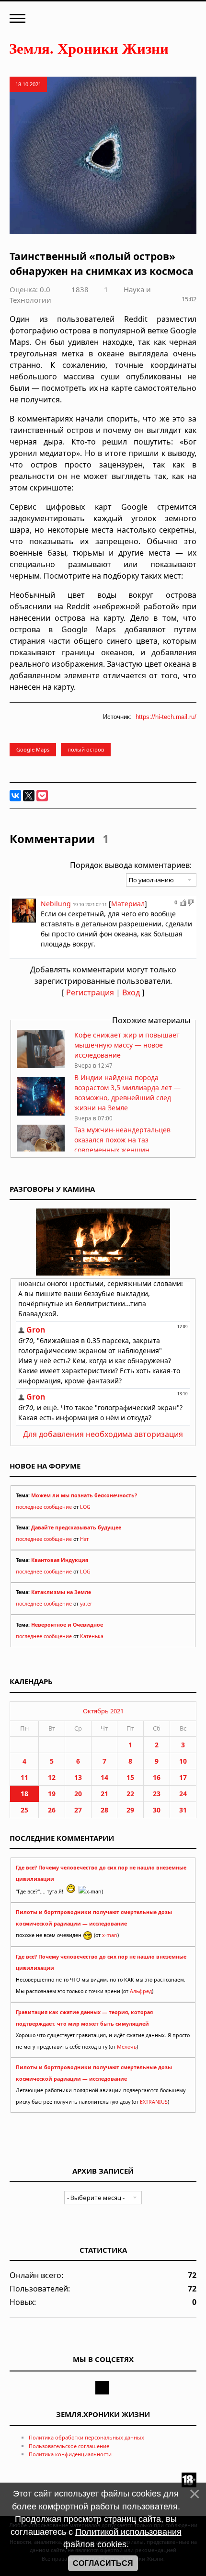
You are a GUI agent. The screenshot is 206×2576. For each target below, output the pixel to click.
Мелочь (127, 2047)
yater (86, 1604)
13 (78, 1777)
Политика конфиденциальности (70, 2454)
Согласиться (103, 2563)
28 (104, 1810)
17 (183, 1777)
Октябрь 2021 (103, 1711)
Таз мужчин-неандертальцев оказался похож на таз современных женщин (122, 1140)
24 (183, 1794)
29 (130, 1810)
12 (52, 1777)
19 (52, 1794)
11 (24, 1777)
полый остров (86, 749)
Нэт (84, 1539)
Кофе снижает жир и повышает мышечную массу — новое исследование (127, 1045)
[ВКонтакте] (15, 796)
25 (24, 1810)
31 (183, 1810)
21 (104, 1794)
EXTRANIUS (154, 2102)
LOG (85, 1507)
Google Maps (33, 749)
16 (157, 1777)
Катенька (92, 1636)
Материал (128, 904)
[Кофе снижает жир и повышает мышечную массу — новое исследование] (41, 1066)
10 (183, 1761)
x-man (110, 1935)
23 (157, 1794)
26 (52, 1810)
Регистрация (90, 992)
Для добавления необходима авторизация (103, 1434)
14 (104, 1777)
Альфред (141, 1991)
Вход (131, 992)
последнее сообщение (44, 1507)
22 (130, 1794)
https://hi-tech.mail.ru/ (166, 717)
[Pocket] (42, 796)
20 (78, 1794)
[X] (29, 796)
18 (24, 1794)
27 (78, 1810)
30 (157, 1810)
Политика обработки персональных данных (86, 2437)
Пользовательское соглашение (69, 2446)
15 (130, 1777)
